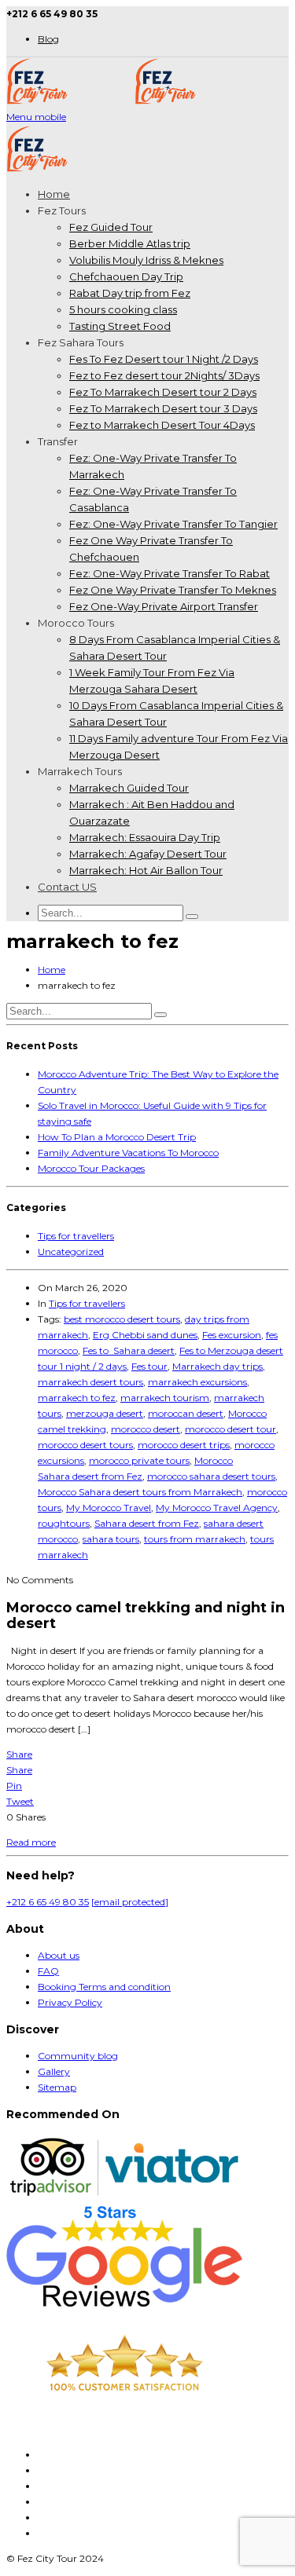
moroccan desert (186, 1413)
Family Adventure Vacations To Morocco (128, 1153)
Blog (48, 39)
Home (54, 194)
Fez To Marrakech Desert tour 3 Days (163, 408)
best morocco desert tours (122, 1319)
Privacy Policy (70, 2002)
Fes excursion (232, 1335)
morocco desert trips (184, 1445)
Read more (31, 1842)
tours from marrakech (195, 1539)
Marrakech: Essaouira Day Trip (145, 837)
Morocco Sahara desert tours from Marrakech (140, 1492)
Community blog (78, 2056)
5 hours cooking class (123, 309)
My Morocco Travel (109, 1508)
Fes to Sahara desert (129, 1350)
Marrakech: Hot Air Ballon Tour (146, 870)
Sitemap (57, 2087)
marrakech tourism (165, 1398)
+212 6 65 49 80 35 (48, 1902)
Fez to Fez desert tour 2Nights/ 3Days (164, 375)
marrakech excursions (197, 1382)
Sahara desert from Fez (147, 1523)
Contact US (67, 887)
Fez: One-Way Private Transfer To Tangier (173, 524)
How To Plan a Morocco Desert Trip (117, 1137)
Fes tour (149, 1366)
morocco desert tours (85, 1445)
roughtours (64, 1523)
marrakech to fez (77, 1398)
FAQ (48, 1971)
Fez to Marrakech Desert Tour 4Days (162, 425)
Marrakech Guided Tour (129, 788)
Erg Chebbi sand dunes (145, 1335)
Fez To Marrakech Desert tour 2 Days (163, 392)
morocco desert (146, 1429)
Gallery (54, 2071)
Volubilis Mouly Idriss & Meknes (146, 260)
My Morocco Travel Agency (217, 1508)
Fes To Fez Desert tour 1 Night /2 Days (164, 359)
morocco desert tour (230, 1429)
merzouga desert (105, 1413)
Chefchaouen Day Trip (126, 276)
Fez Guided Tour (111, 227)
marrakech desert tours (90, 1382)
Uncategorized (71, 1251)
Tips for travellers (76, 1236)
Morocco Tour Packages (91, 1168)
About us (59, 1955)
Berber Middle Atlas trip (130, 243)
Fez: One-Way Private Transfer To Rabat (170, 573)
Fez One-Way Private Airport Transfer (164, 606)
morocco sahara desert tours (211, 1476)
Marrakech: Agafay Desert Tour (148, 854)
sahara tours (111, 1539)
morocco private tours (139, 1460)
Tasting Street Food (120, 326)
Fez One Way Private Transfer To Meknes (173, 590)
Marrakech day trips (218, 1366)
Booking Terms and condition (104, 1987)
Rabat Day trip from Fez (130, 293)
